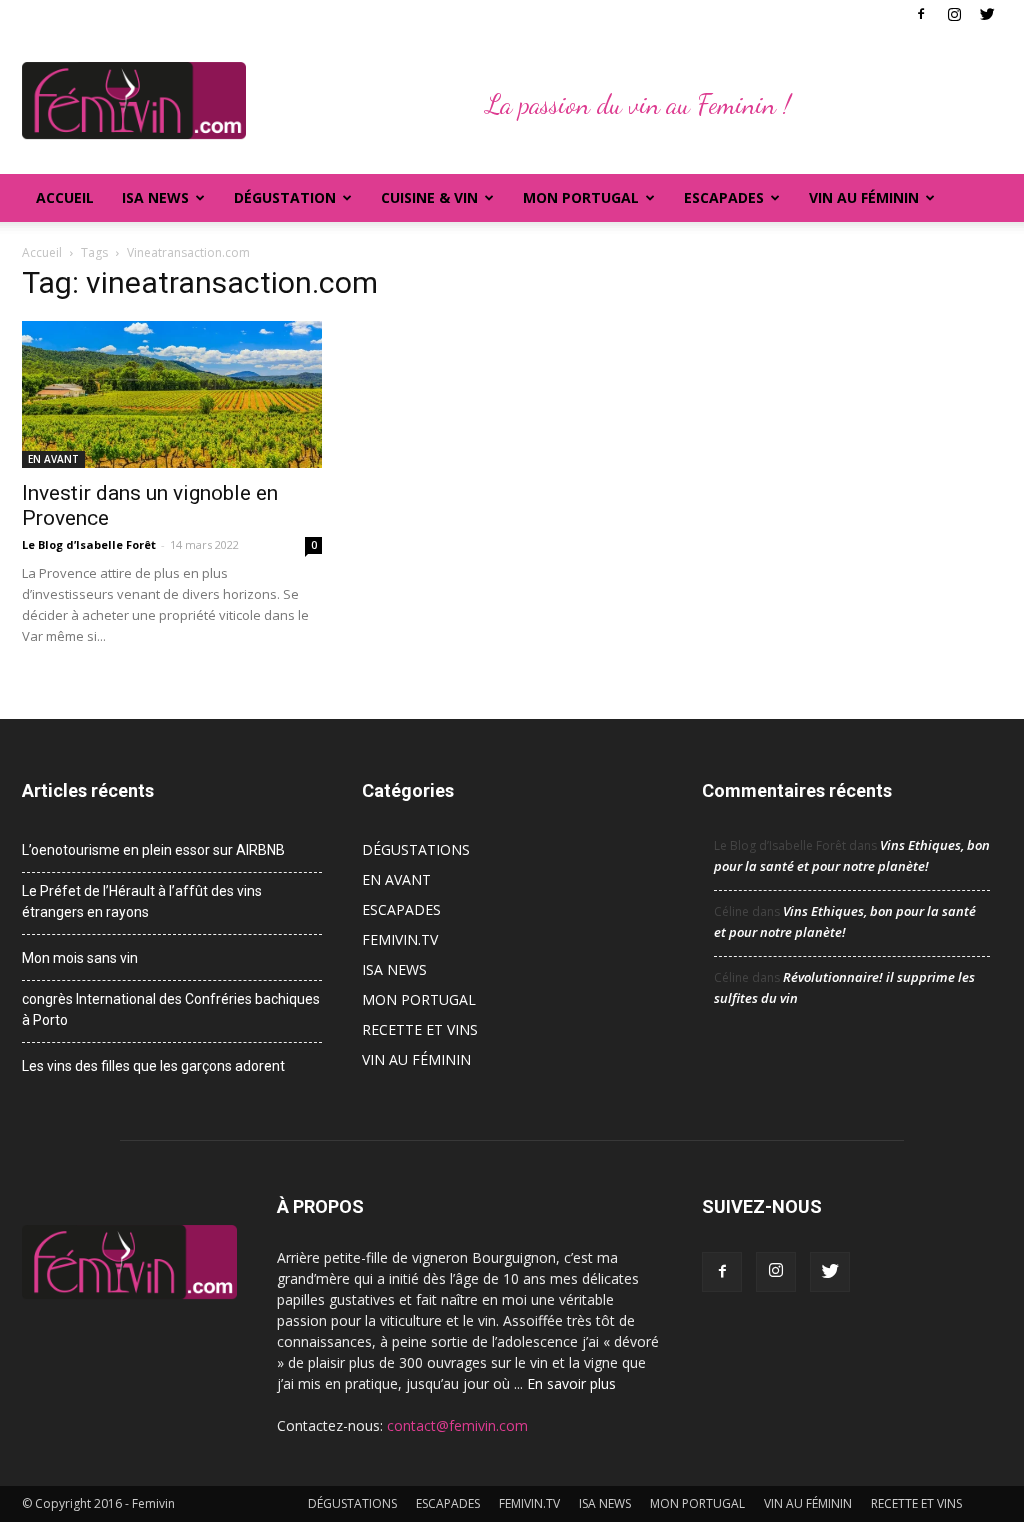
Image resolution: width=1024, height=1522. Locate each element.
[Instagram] (954, 14)
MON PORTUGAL (581, 197)
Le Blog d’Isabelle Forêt (89, 544)
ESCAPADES (401, 909)
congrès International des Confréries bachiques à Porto (171, 1009)
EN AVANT (53, 459)
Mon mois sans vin (80, 958)
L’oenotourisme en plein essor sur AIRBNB (153, 850)
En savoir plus (571, 1383)
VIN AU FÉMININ (864, 197)
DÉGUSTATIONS (416, 849)
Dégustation (285, 197)
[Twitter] (987, 14)
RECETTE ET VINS (420, 1029)
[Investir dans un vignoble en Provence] (172, 394)
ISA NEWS (155, 197)
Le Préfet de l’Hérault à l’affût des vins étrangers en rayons (142, 901)
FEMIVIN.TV (400, 939)
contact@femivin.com (457, 1425)
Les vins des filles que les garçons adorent (153, 1066)
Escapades (724, 197)
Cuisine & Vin (429, 197)
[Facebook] (921, 14)
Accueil (65, 197)
